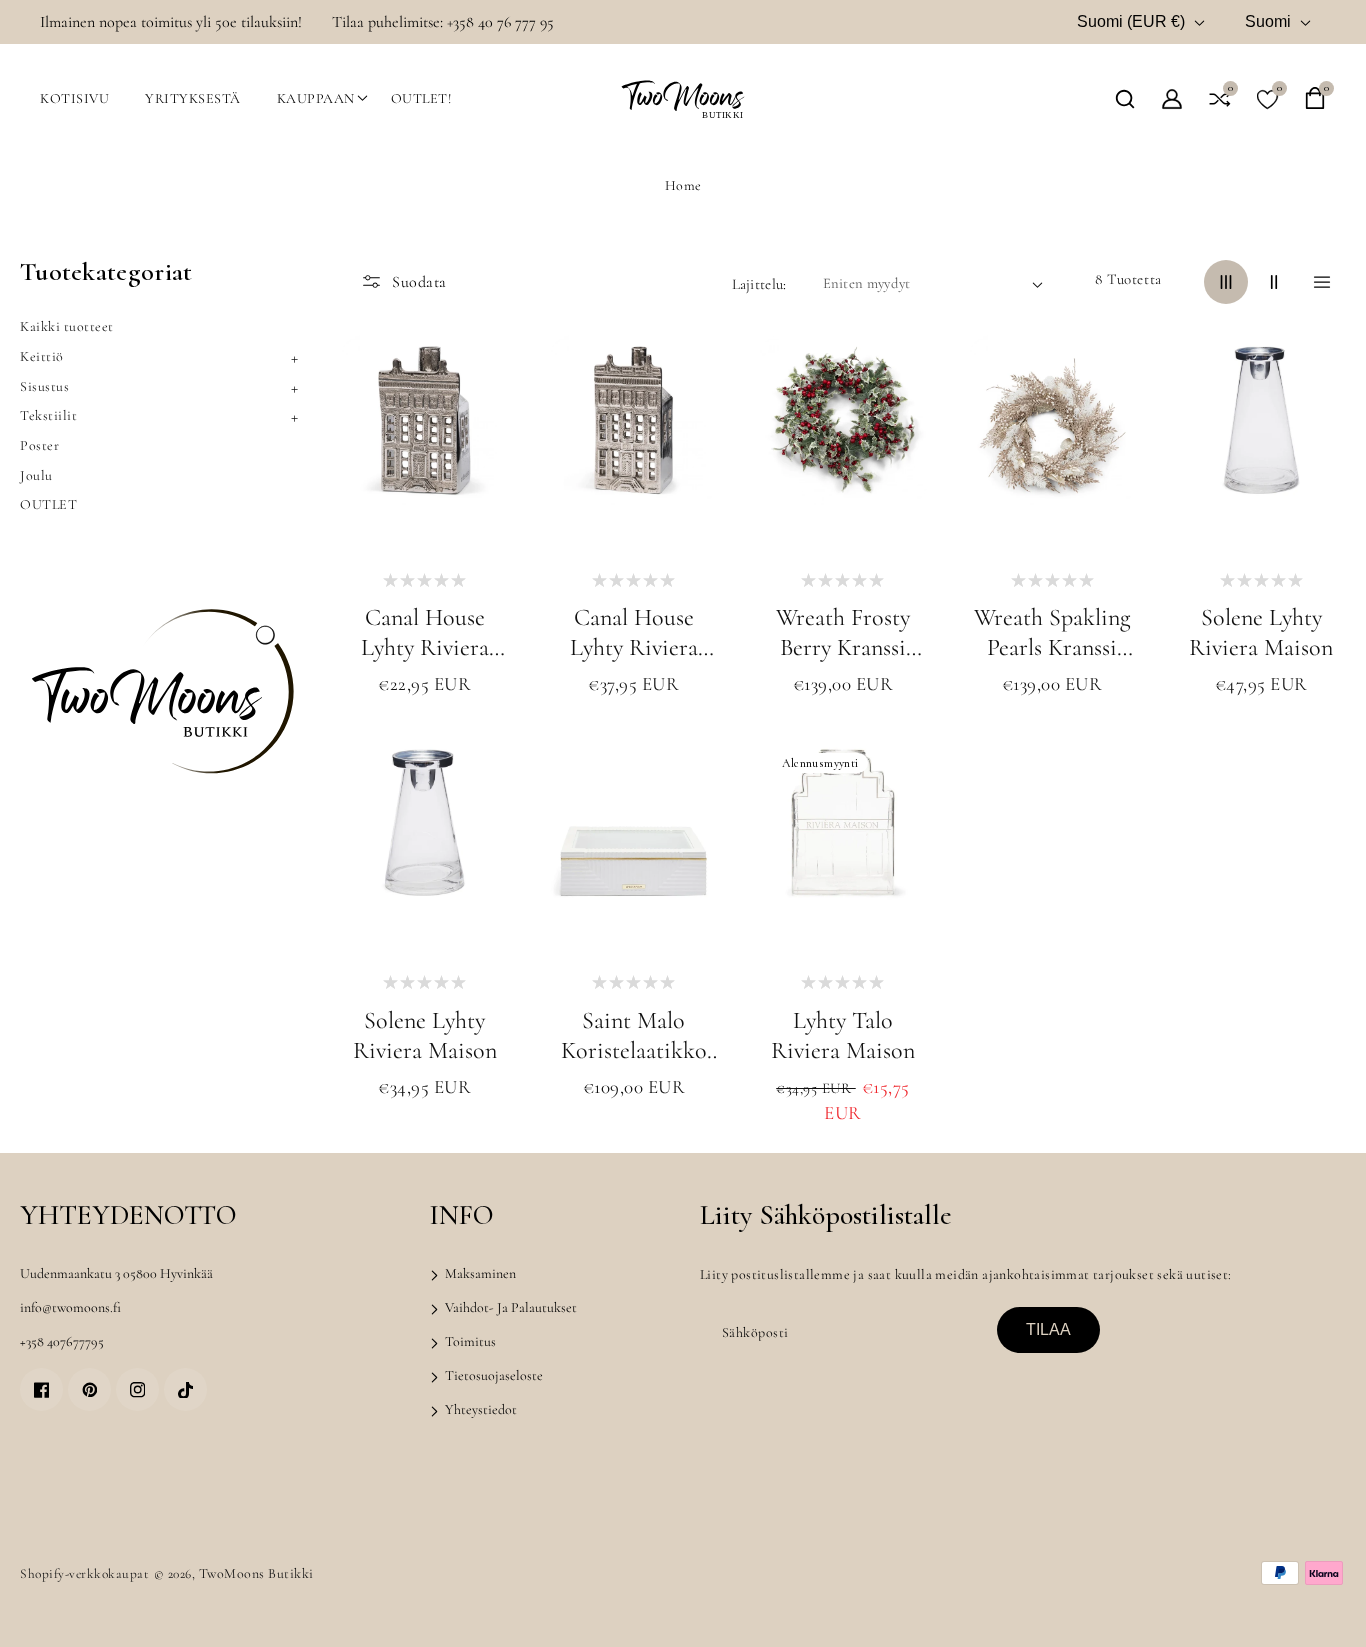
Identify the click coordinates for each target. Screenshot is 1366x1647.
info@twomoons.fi (70, 1307)
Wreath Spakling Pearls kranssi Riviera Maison (1052, 633)
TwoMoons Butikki (256, 1573)
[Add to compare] (482, 479)
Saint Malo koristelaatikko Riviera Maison (634, 1036)
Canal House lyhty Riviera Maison (425, 633)
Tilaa (1048, 1329)
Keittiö (42, 356)
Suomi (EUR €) (1131, 21)
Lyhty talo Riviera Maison (843, 1035)
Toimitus (469, 1341)
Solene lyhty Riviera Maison (1261, 632)
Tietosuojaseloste (492, 1375)
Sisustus (44, 386)
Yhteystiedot (479, 1409)
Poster (39, 445)
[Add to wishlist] (482, 427)
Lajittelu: (759, 284)
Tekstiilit (48, 415)
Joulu (36, 475)
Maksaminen (479, 1273)
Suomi (1268, 21)
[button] (1125, 99)
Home (683, 185)
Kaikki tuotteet (67, 326)
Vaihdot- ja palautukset (509, 1307)
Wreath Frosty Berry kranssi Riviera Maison (843, 633)
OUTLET (48, 504)
